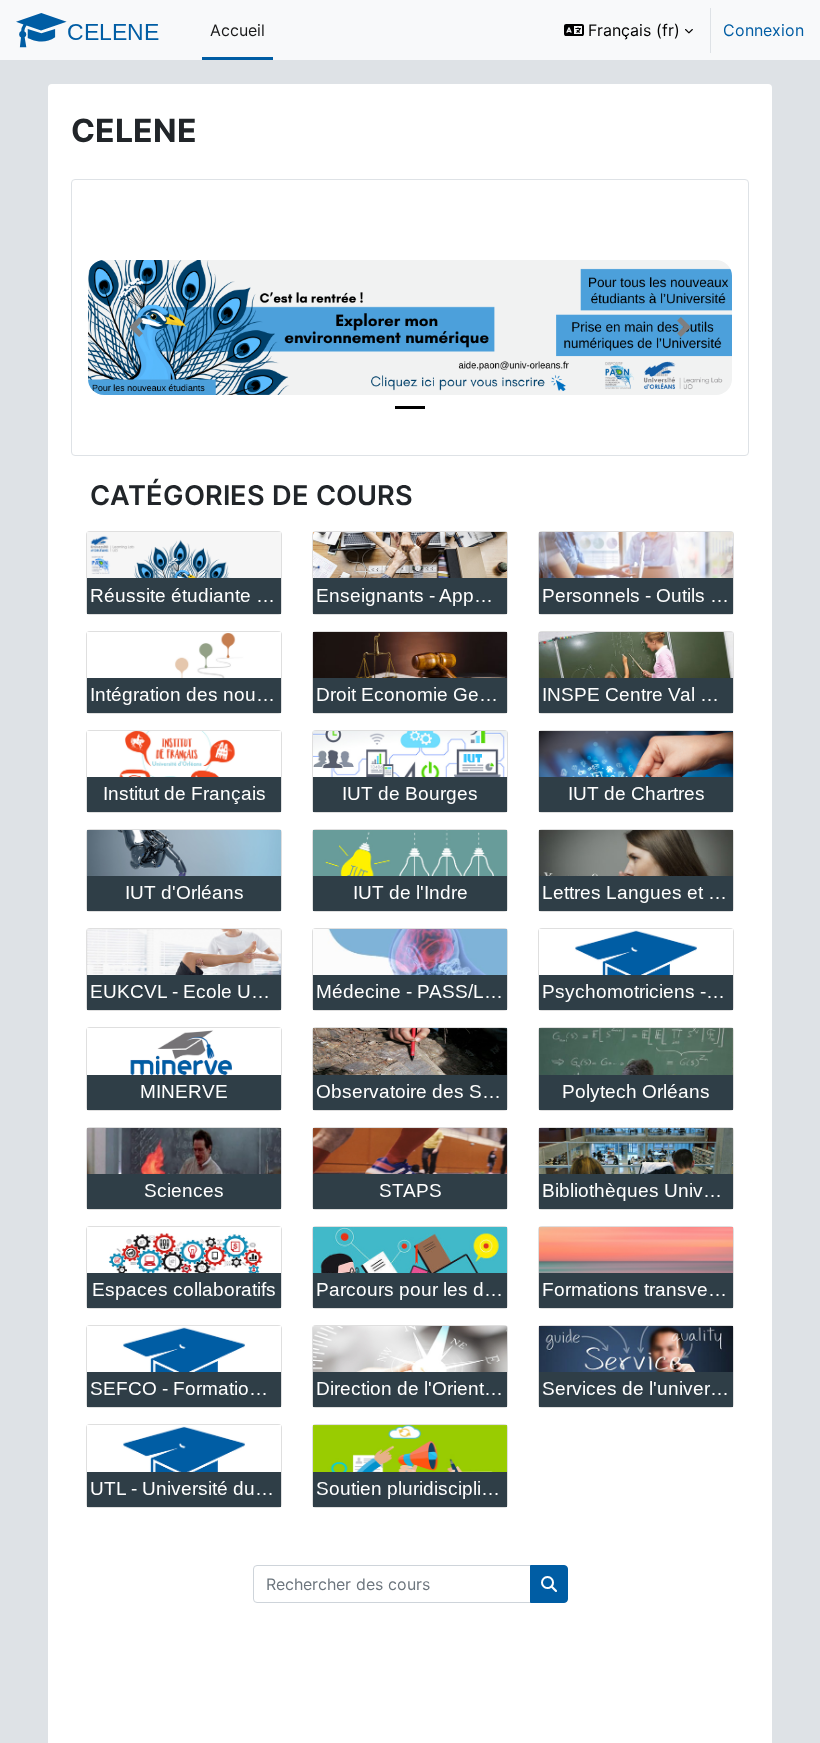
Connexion (763, 30)
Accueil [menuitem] (237, 30)
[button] (628, 30)
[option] (677, 30)
